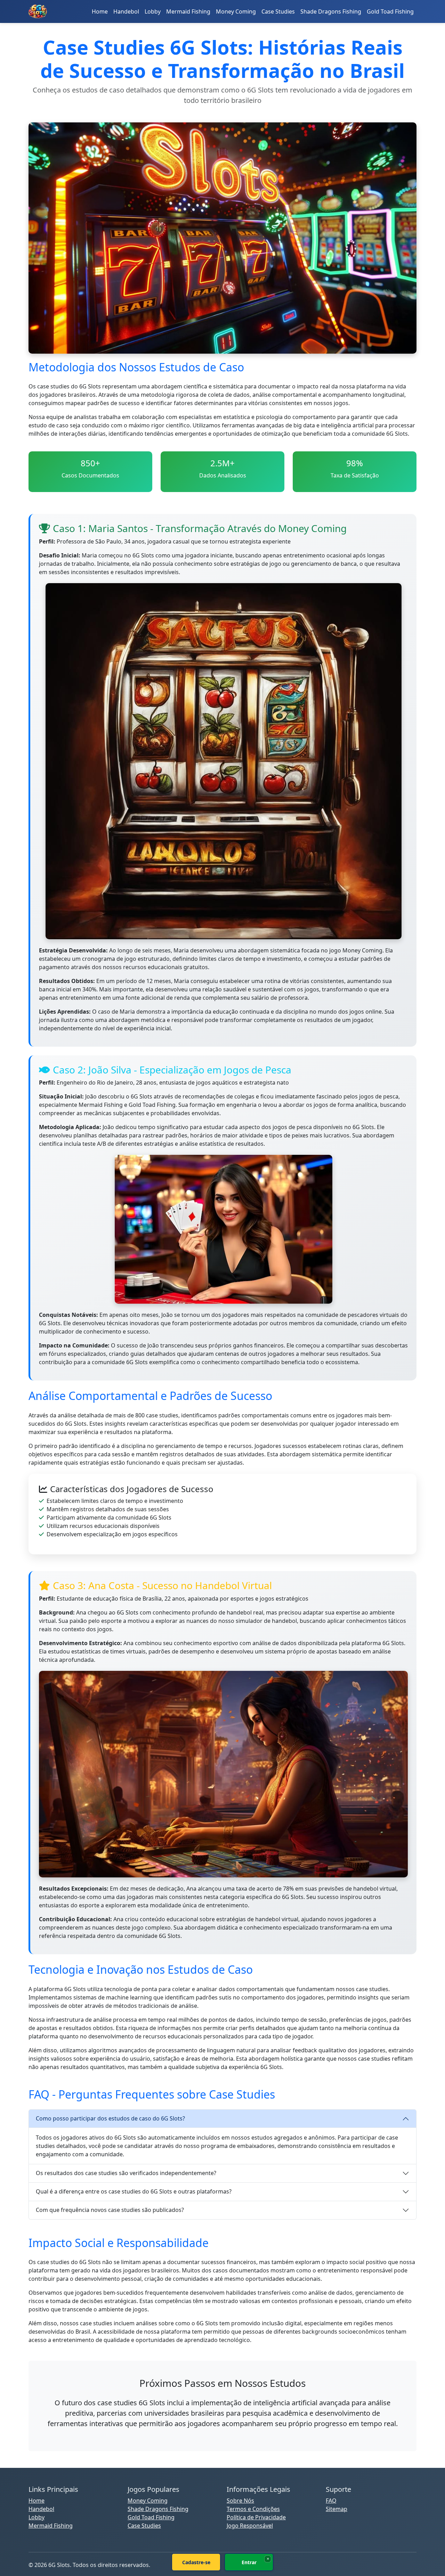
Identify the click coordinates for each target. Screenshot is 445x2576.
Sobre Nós (240, 2501)
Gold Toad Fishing (390, 11)
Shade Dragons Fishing (331, 11)
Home (100, 11)
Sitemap (337, 2509)
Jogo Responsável (250, 2526)
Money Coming (236, 11)
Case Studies (278, 11)
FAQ (331, 2501)
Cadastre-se (196, 2562)
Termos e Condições (253, 2509)
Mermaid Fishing (188, 11)
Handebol (126, 11)
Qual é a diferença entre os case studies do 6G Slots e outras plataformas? (134, 2191)
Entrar (249, 2562)
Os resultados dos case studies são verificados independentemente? (126, 2173)
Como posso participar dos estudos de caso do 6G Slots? (110, 2118)
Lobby (153, 11)
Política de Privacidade (256, 2517)
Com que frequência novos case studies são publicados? (110, 2210)
